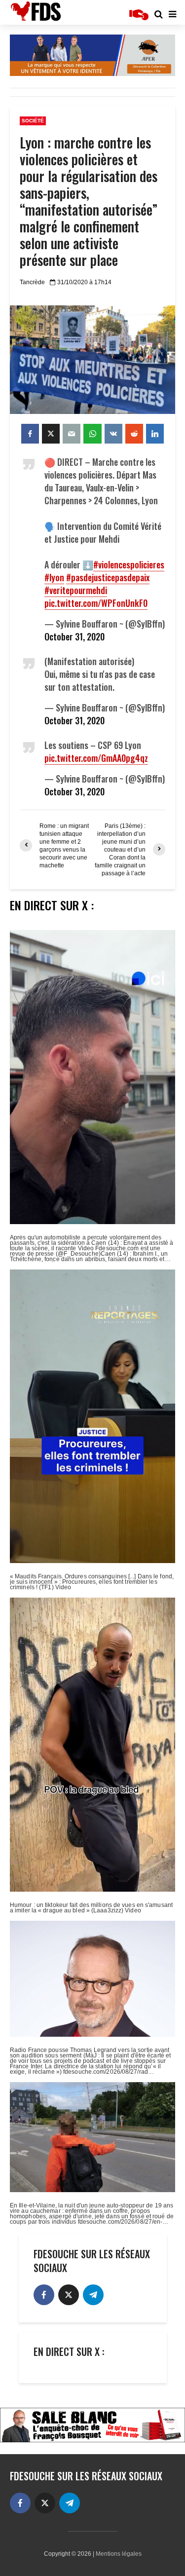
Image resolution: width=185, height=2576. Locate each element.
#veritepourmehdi (76, 590)
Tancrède (32, 282)
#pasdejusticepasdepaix (108, 577)
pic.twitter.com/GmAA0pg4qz (96, 758)
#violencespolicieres (129, 564)
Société (33, 121)
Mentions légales (119, 2554)
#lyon (54, 577)
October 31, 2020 (74, 636)
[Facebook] (44, 2295)
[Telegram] (93, 2295)
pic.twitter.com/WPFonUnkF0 (96, 603)
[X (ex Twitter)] (69, 2295)
